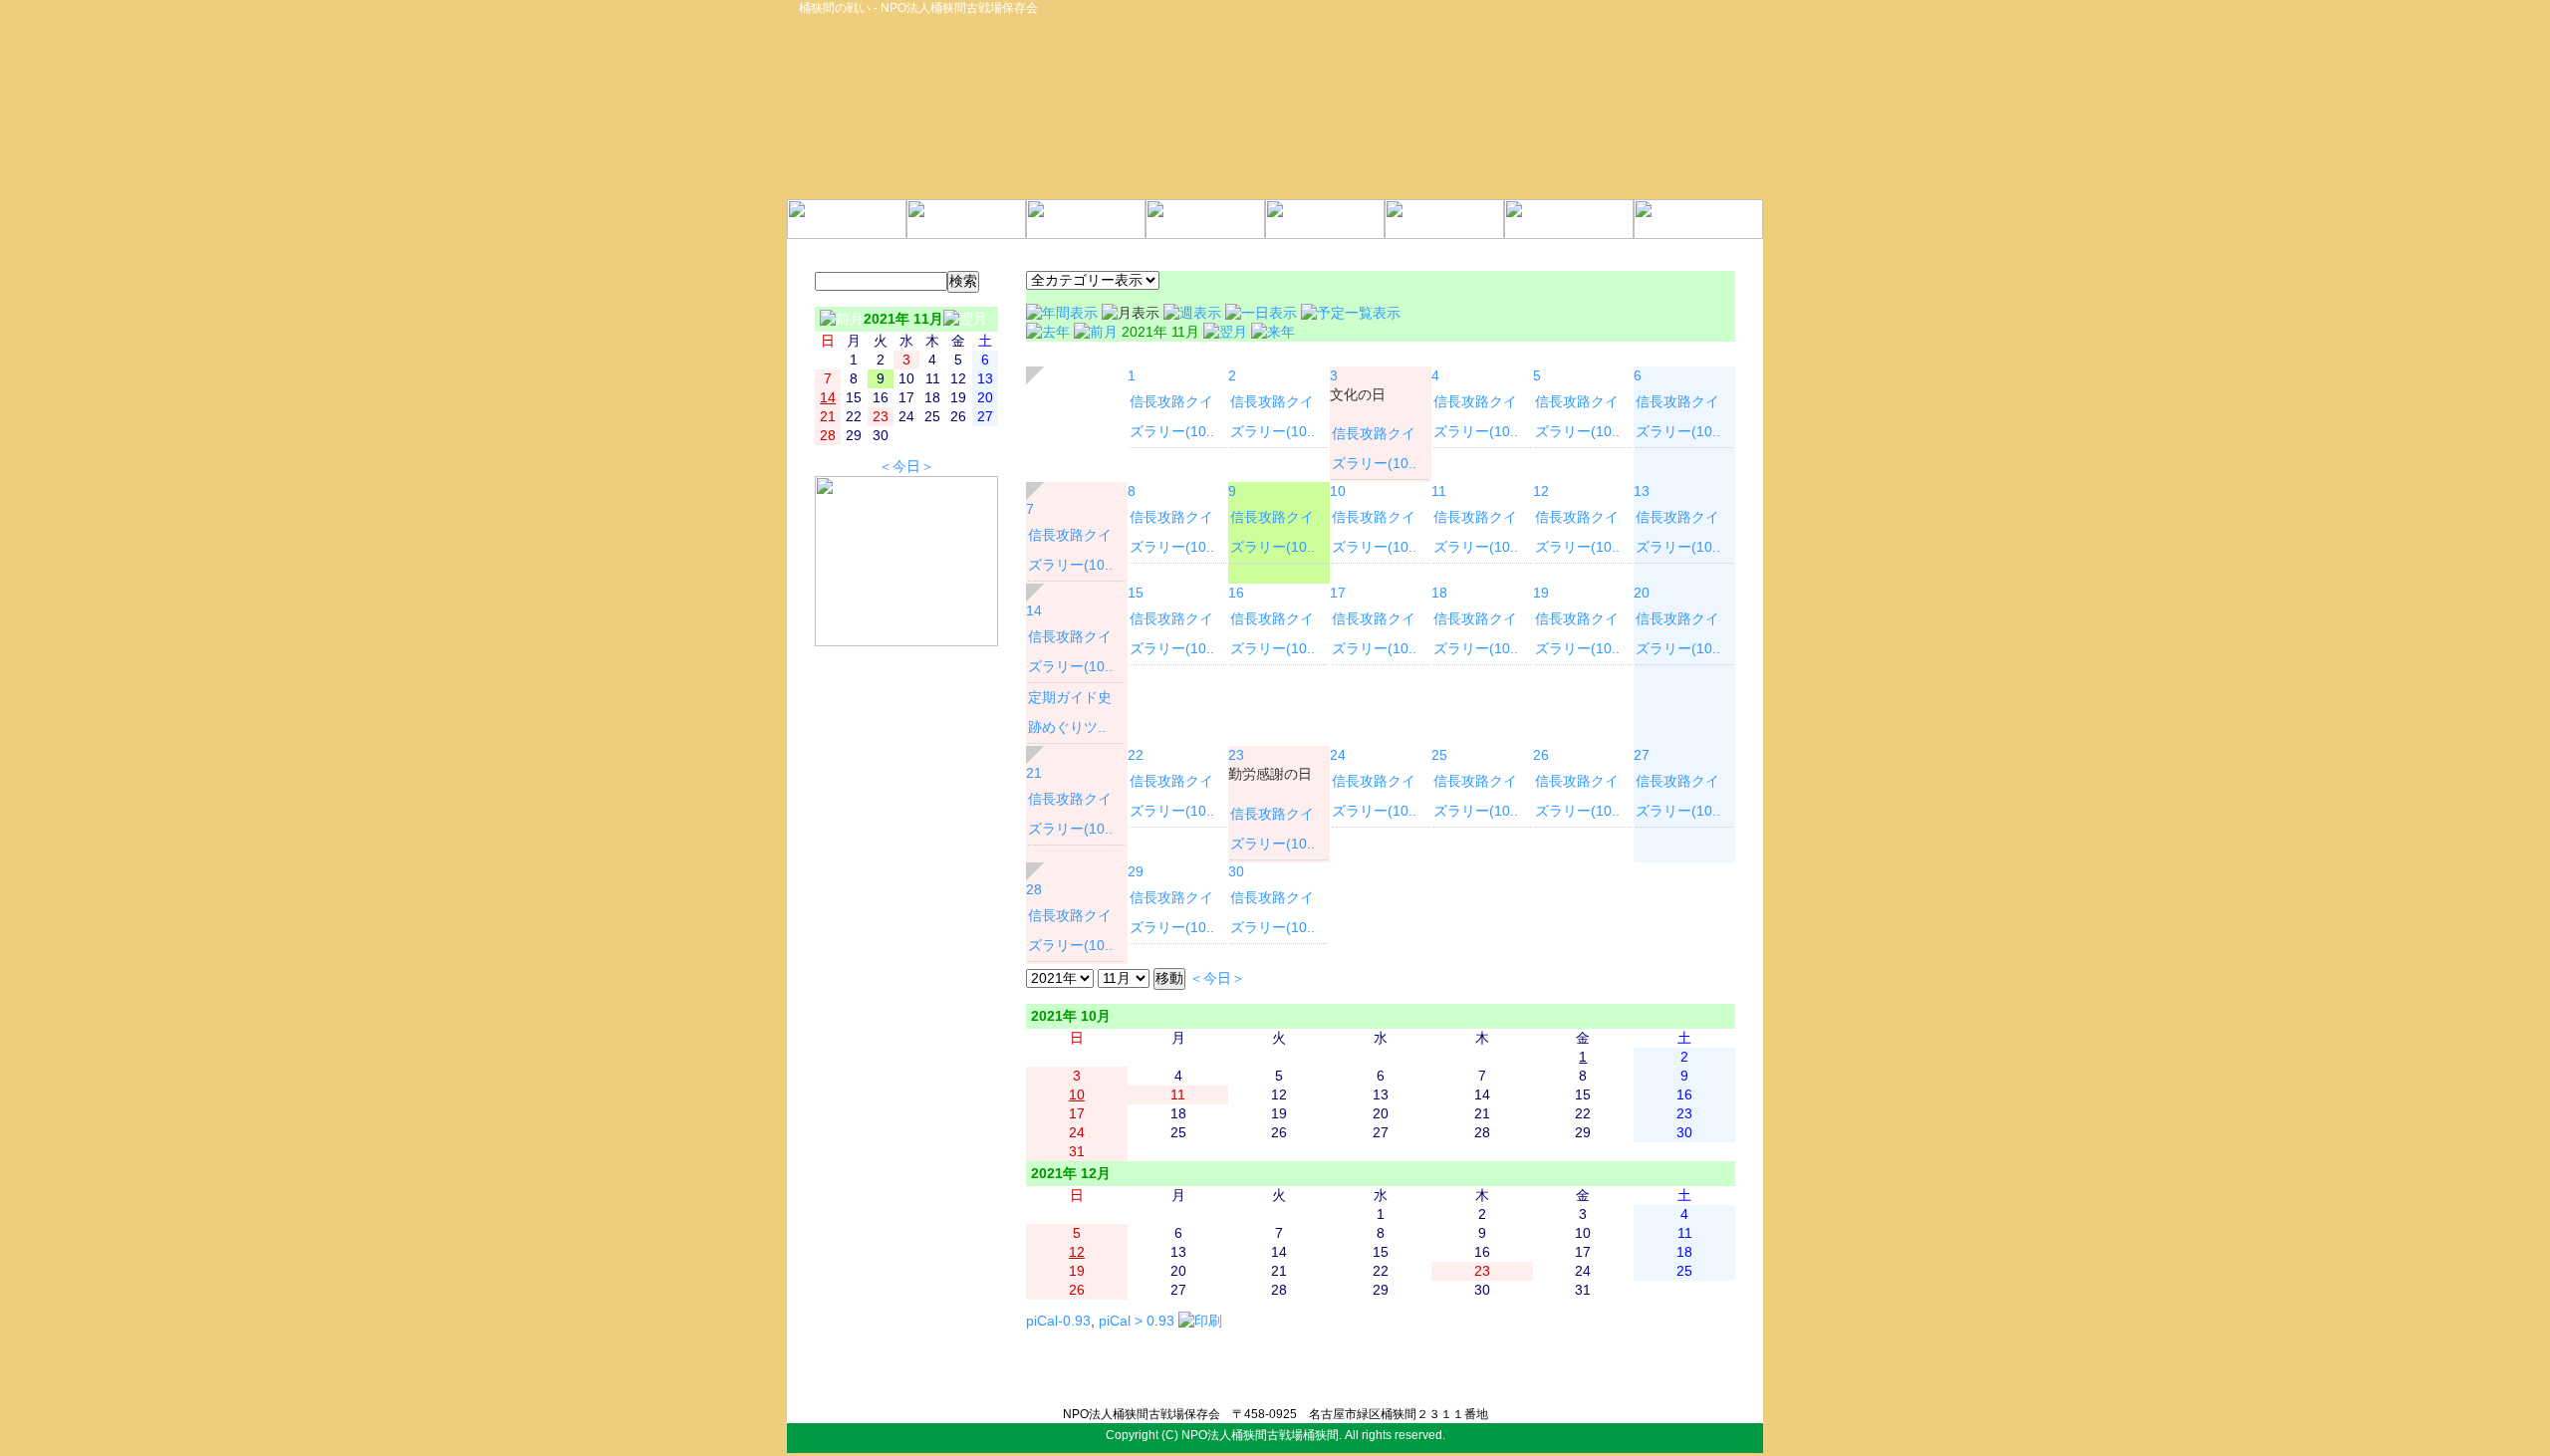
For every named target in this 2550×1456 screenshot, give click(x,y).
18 (1439, 593)
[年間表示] (1064, 313)
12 (1541, 491)
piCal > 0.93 (1137, 1321)
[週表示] (1194, 313)
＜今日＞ (906, 467)
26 (1541, 755)
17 (1338, 593)
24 (1338, 755)
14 (1034, 611)
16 (1236, 593)
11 (1439, 491)
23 (1236, 755)
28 (1034, 890)
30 (1236, 872)
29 (1136, 872)
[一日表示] (1263, 313)
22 (1136, 755)
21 (1034, 773)
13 (1642, 491)
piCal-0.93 (1058, 1321)
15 (1136, 593)
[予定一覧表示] (1351, 313)
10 (1338, 491)
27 (1642, 755)
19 (1541, 593)
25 (1439, 755)
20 (1642, 593)
